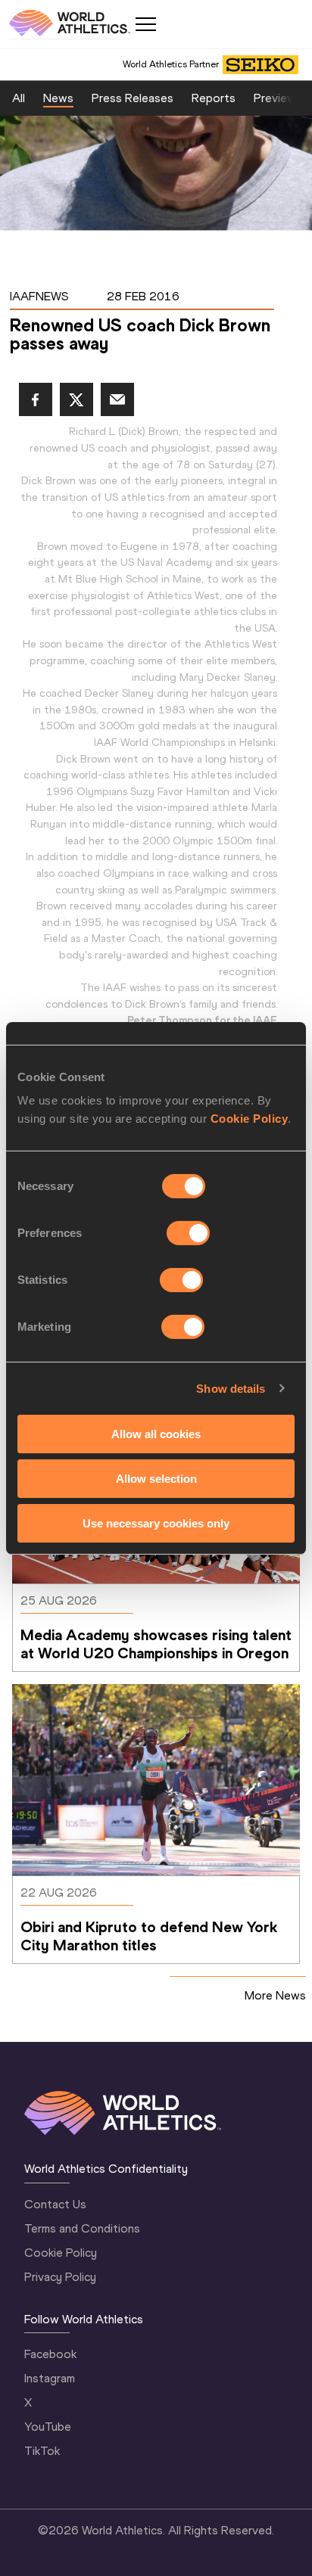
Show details (231, 1388)
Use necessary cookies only (156, 1523)
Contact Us (55, 2204)
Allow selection (156, 1479)
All (19, 98)
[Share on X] (76, 399)
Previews (278, 98)
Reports (214, 98)
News (58, 98)
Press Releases (133, 98)
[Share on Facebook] (36, 399)
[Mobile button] (145, 24)
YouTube (48, 2427)
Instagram (50, 2378)
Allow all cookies (156, 1434)
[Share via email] (117, 399)
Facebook (50, 2354)
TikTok (42, 2451)
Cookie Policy (250, 1119)
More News (275, 1995)
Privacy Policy (60, 2277)
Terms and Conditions (82, 2228)
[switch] (188, 1233)
